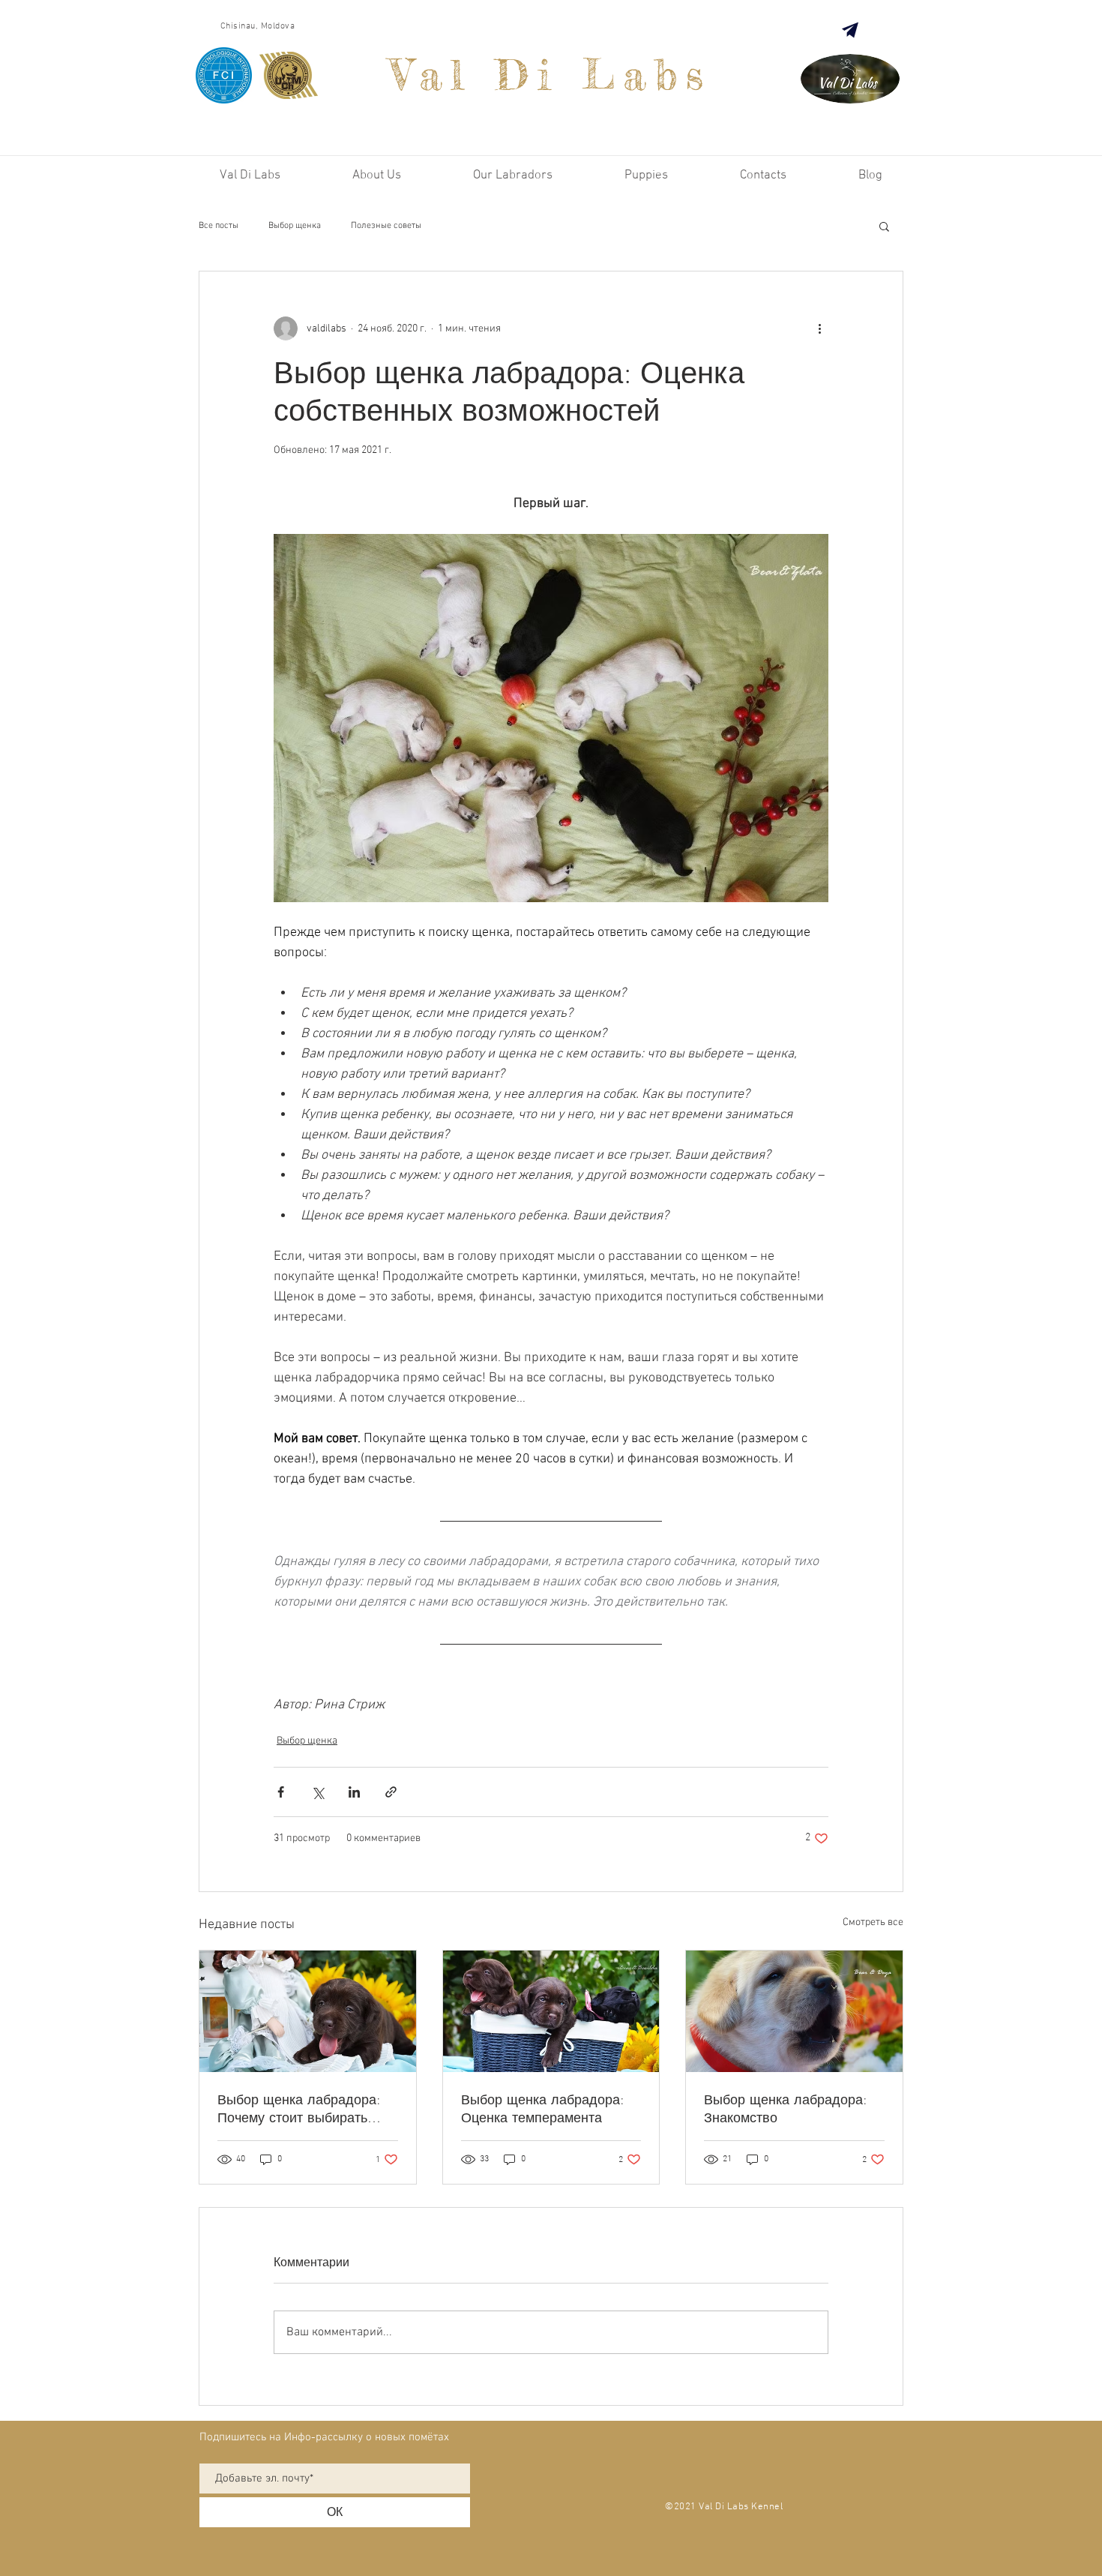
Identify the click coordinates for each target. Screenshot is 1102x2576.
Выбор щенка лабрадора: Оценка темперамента (542, 2108)
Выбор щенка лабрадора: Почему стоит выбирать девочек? (299, 2108)
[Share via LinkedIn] (354, 1792)
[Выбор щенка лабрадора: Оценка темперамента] (551, 2011)
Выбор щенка (295, 226)
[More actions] (819, 328)
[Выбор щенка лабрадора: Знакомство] (794, 2011)
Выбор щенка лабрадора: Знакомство (785, 2108)
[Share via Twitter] (317, 1792)
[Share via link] (391, 1792)
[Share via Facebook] (281, 1792)
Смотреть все (873, 1922)
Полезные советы (386, 226)
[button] (884, 226)
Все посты (219, 226)
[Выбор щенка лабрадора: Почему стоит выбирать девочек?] (308, 2011)
